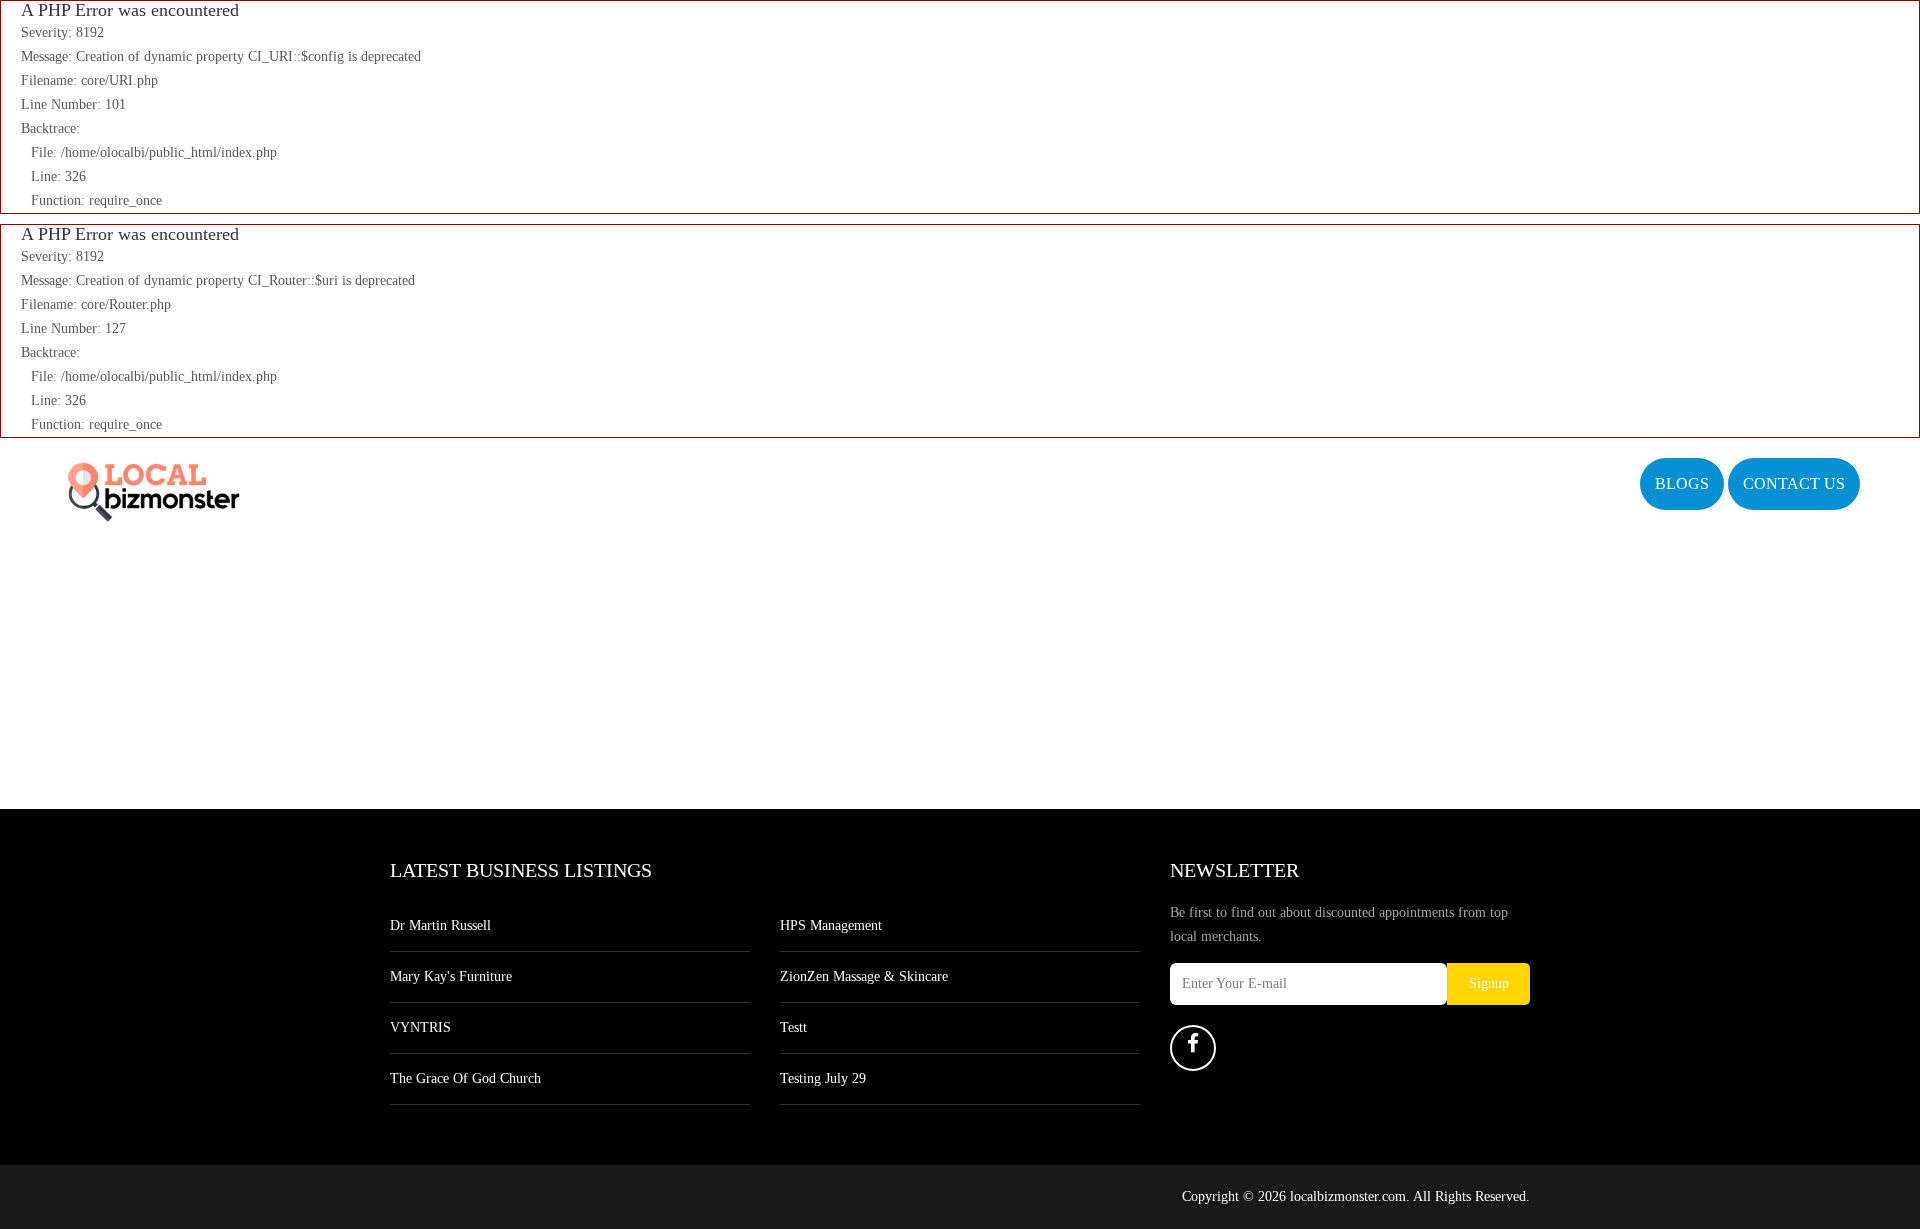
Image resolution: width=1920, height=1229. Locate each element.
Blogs (1682, 483)
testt (793, 1027)
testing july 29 (823, 1078)
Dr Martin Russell (440, 925)
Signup (1489, 983)
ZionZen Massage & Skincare (864, 976)
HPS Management (831, 925)
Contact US (1794, 483)
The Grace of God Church (465, 1078)
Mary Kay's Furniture (451, 976)
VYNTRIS (420, 1027)
